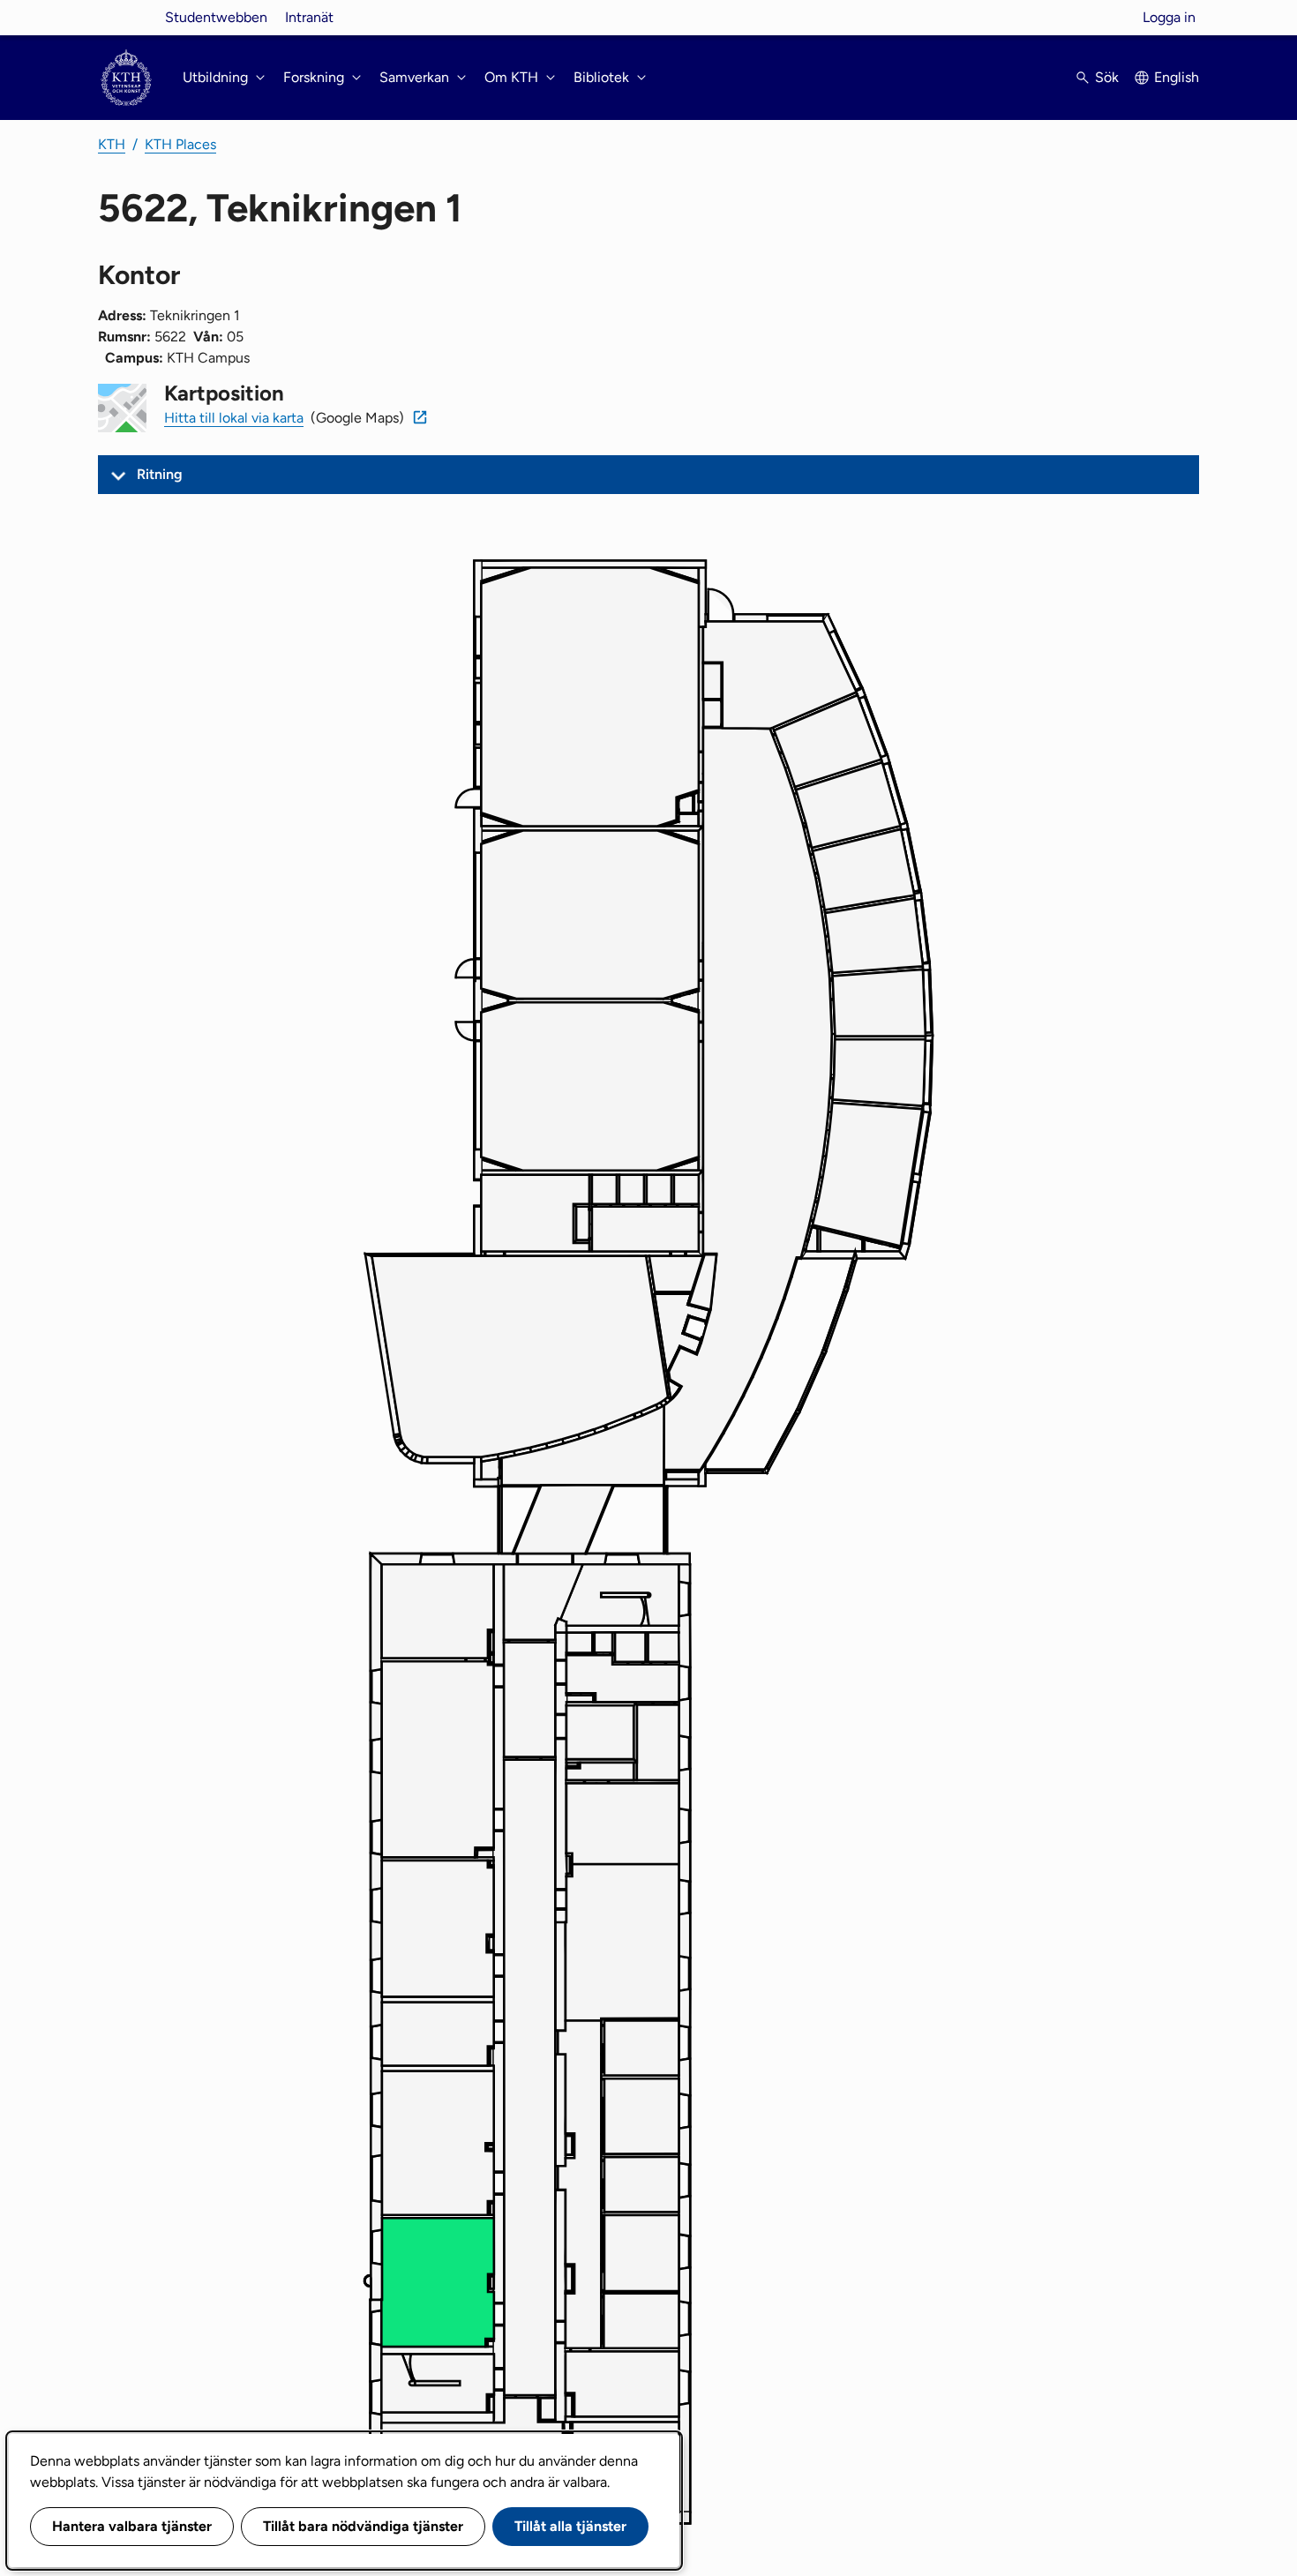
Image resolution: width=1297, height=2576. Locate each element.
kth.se (126, 17)
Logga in (1169, 17)
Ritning (160, 474)
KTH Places (180, 144)
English (1177, 77)
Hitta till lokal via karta (234, 418)
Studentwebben (216, 17)
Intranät (309, 17)
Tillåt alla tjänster (570, 2526)
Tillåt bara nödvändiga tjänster (363, 2526)
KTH (112, 144)
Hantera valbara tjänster (132, 2526)
